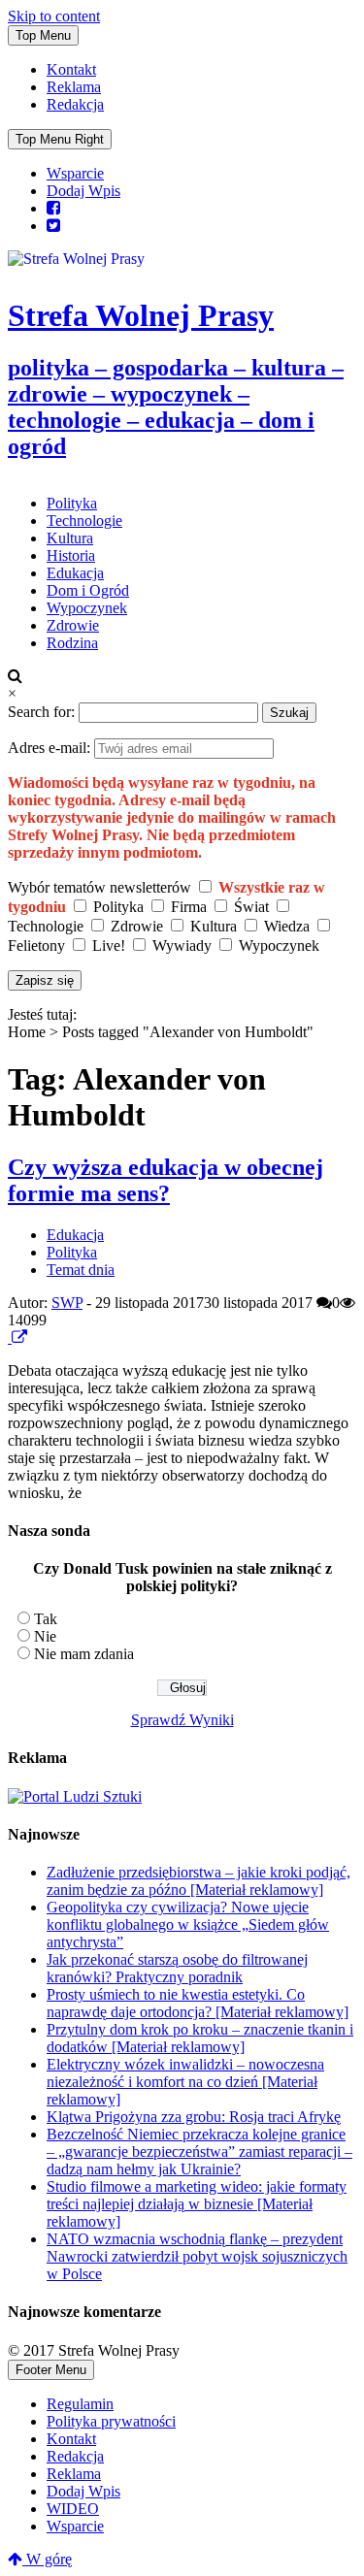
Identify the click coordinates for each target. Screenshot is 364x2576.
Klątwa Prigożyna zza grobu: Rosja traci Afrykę (194, 2117)
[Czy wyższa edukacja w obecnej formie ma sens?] (10, 1337)
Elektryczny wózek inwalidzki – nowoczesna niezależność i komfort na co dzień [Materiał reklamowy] (185, 2082)
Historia (71, 555)
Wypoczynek (87, 608)
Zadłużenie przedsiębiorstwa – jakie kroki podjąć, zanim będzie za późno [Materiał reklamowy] (199, 1881)
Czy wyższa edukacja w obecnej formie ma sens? (165, 1180)
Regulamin (80, 2404)
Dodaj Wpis (83, 191)
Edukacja (75, 573)
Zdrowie (73, 625)
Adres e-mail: (51, 748)
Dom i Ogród (88, 590)
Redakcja (75, 104)
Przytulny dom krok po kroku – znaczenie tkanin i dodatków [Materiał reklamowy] (200, 2038)
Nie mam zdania (84, 1654)
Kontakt (71, 69)
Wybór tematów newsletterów (99, 887)
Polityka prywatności (111, 2421)
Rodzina (72, 643)
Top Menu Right (60, 139)
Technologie (84, 521)
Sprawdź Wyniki (182, 1720)
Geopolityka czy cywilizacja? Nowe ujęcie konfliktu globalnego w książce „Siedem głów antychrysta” (188, 1924)
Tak (46, 1619)
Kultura (70, 538)
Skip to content (54, 16)
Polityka (72, 503)
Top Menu (43, 35)
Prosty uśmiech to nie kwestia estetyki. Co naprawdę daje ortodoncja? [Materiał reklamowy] (198, 2003)
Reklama (74, 87)
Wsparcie (75, 173)
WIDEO (73, 2509)
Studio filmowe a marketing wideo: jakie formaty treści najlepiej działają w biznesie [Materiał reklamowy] (197, 2204)
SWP (67, 1303)
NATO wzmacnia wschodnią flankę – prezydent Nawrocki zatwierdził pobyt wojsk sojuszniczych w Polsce (197, 2256)
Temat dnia (81, 1270)
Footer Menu (51, 2370)
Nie (45, 1636)
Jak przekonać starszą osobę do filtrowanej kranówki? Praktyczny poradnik (177, 1968)
